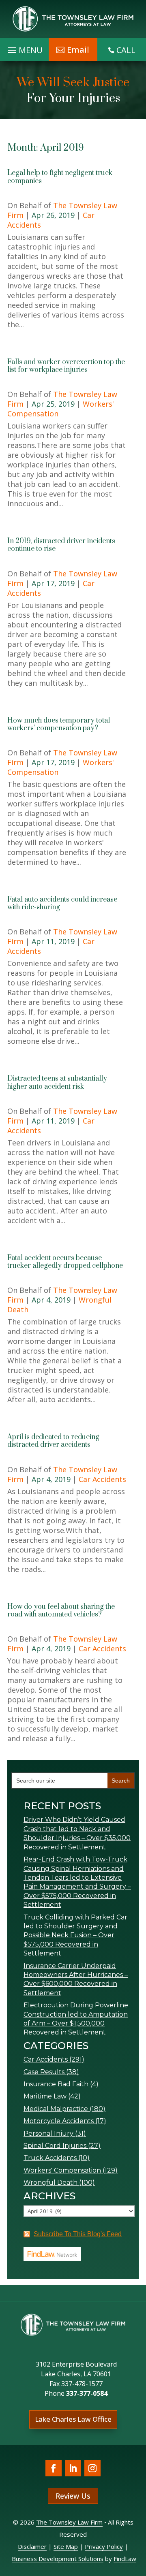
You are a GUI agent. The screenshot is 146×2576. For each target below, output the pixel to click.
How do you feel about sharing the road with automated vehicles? (61, 1611)
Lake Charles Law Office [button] (73, 2419)
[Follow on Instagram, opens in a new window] (92, 2468)
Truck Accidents (50, 2158)
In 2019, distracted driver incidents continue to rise (61, 545)
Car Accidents (102, 1479)
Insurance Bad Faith (56, 2084)
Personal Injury (48, 2134)
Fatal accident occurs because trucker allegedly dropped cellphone (65, 1262)
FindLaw (125, 2559)
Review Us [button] (73, 2496)
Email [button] (78, 50)
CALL (126, 50)
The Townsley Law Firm (69, 2522)
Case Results (44, 2072)
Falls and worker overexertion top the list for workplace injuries (66, 366)
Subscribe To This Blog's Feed (78, 2234)
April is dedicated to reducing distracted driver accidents (53, 1441)
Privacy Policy (104, 2546)
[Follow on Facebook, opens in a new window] (54, 2468)
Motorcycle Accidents (59, 2121)
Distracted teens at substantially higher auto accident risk (57, 1082)
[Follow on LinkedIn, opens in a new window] (73, 2468)
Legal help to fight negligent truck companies (60, 177)
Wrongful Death (50, 2183)
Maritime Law (45, 2096)
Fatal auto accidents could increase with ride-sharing (62, 903)
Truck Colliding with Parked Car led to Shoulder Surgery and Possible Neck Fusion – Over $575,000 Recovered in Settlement (75, 1935)
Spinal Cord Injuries (55, 2146)
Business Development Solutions (58, 2559)
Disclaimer (32, 2546)
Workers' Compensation (62, 2170)
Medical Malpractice (56, 2109)
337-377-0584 (87, 2393)
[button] (138, 2517)
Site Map (66, 2546)
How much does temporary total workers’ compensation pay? (59, 724)
